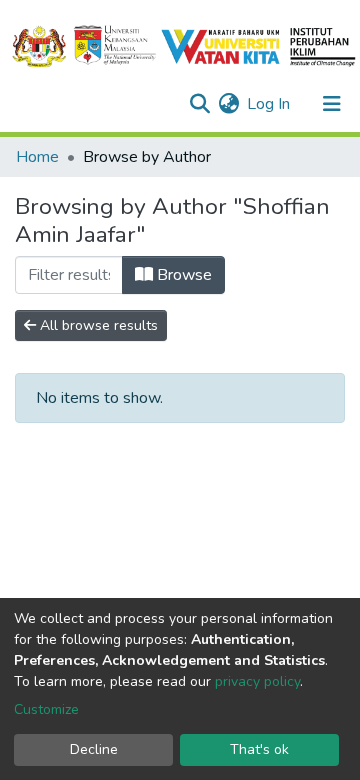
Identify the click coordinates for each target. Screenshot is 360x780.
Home (37, 157)
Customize (46, 709)
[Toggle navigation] (332, 104)
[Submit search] (199, 104)
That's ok (259, 749)
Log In (269, 104)
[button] (228, 104)
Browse (182, 275)
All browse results (97, 325)
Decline (94, 749)
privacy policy (257, 681)
